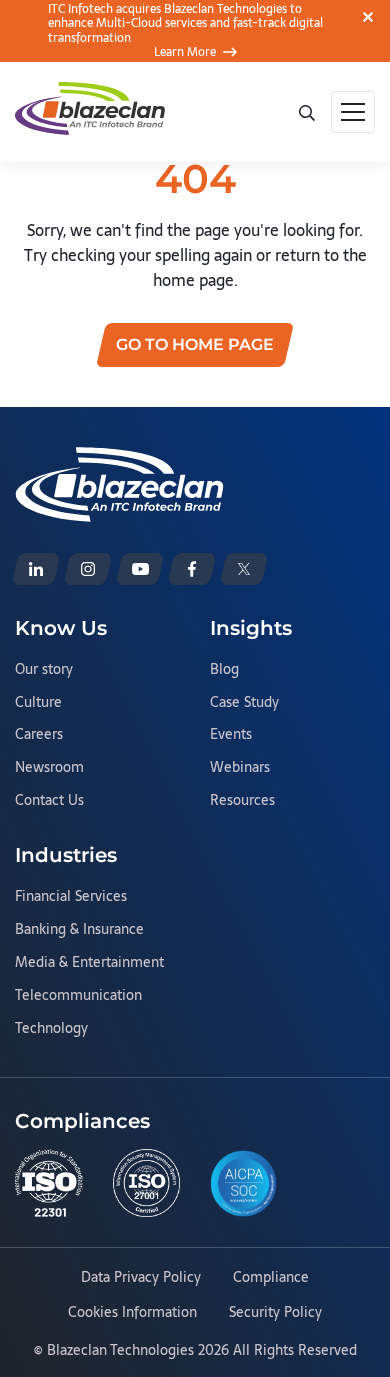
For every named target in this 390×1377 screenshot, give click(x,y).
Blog (224, 670)
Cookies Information (132, 1313)
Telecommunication (78, 996)
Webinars (240, 768)
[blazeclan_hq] (244, 569)
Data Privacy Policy (141, 1278)
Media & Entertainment (89, 963)
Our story (44, 670)
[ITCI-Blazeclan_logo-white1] (119, 459)
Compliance (271, 1278)
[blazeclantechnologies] (88, 569)
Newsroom (49, 768)
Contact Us (49, 801)
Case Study (244, 703)
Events (231, 735)
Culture (38, 703)
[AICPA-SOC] (244, 1183)
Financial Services (71, 897)
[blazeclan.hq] (192, 569)
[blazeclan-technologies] (36, 569)
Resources (242, 801)
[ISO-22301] (49, 1183)
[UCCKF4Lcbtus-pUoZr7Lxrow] (140, 569)
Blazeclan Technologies (120, 1350)
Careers (39, 735)
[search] (306, 111)
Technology (51, 1029)
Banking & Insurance (79, 930)
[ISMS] (147, 1183)
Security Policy (275, 1313)
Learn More (185, 52)
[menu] (353, 112)
